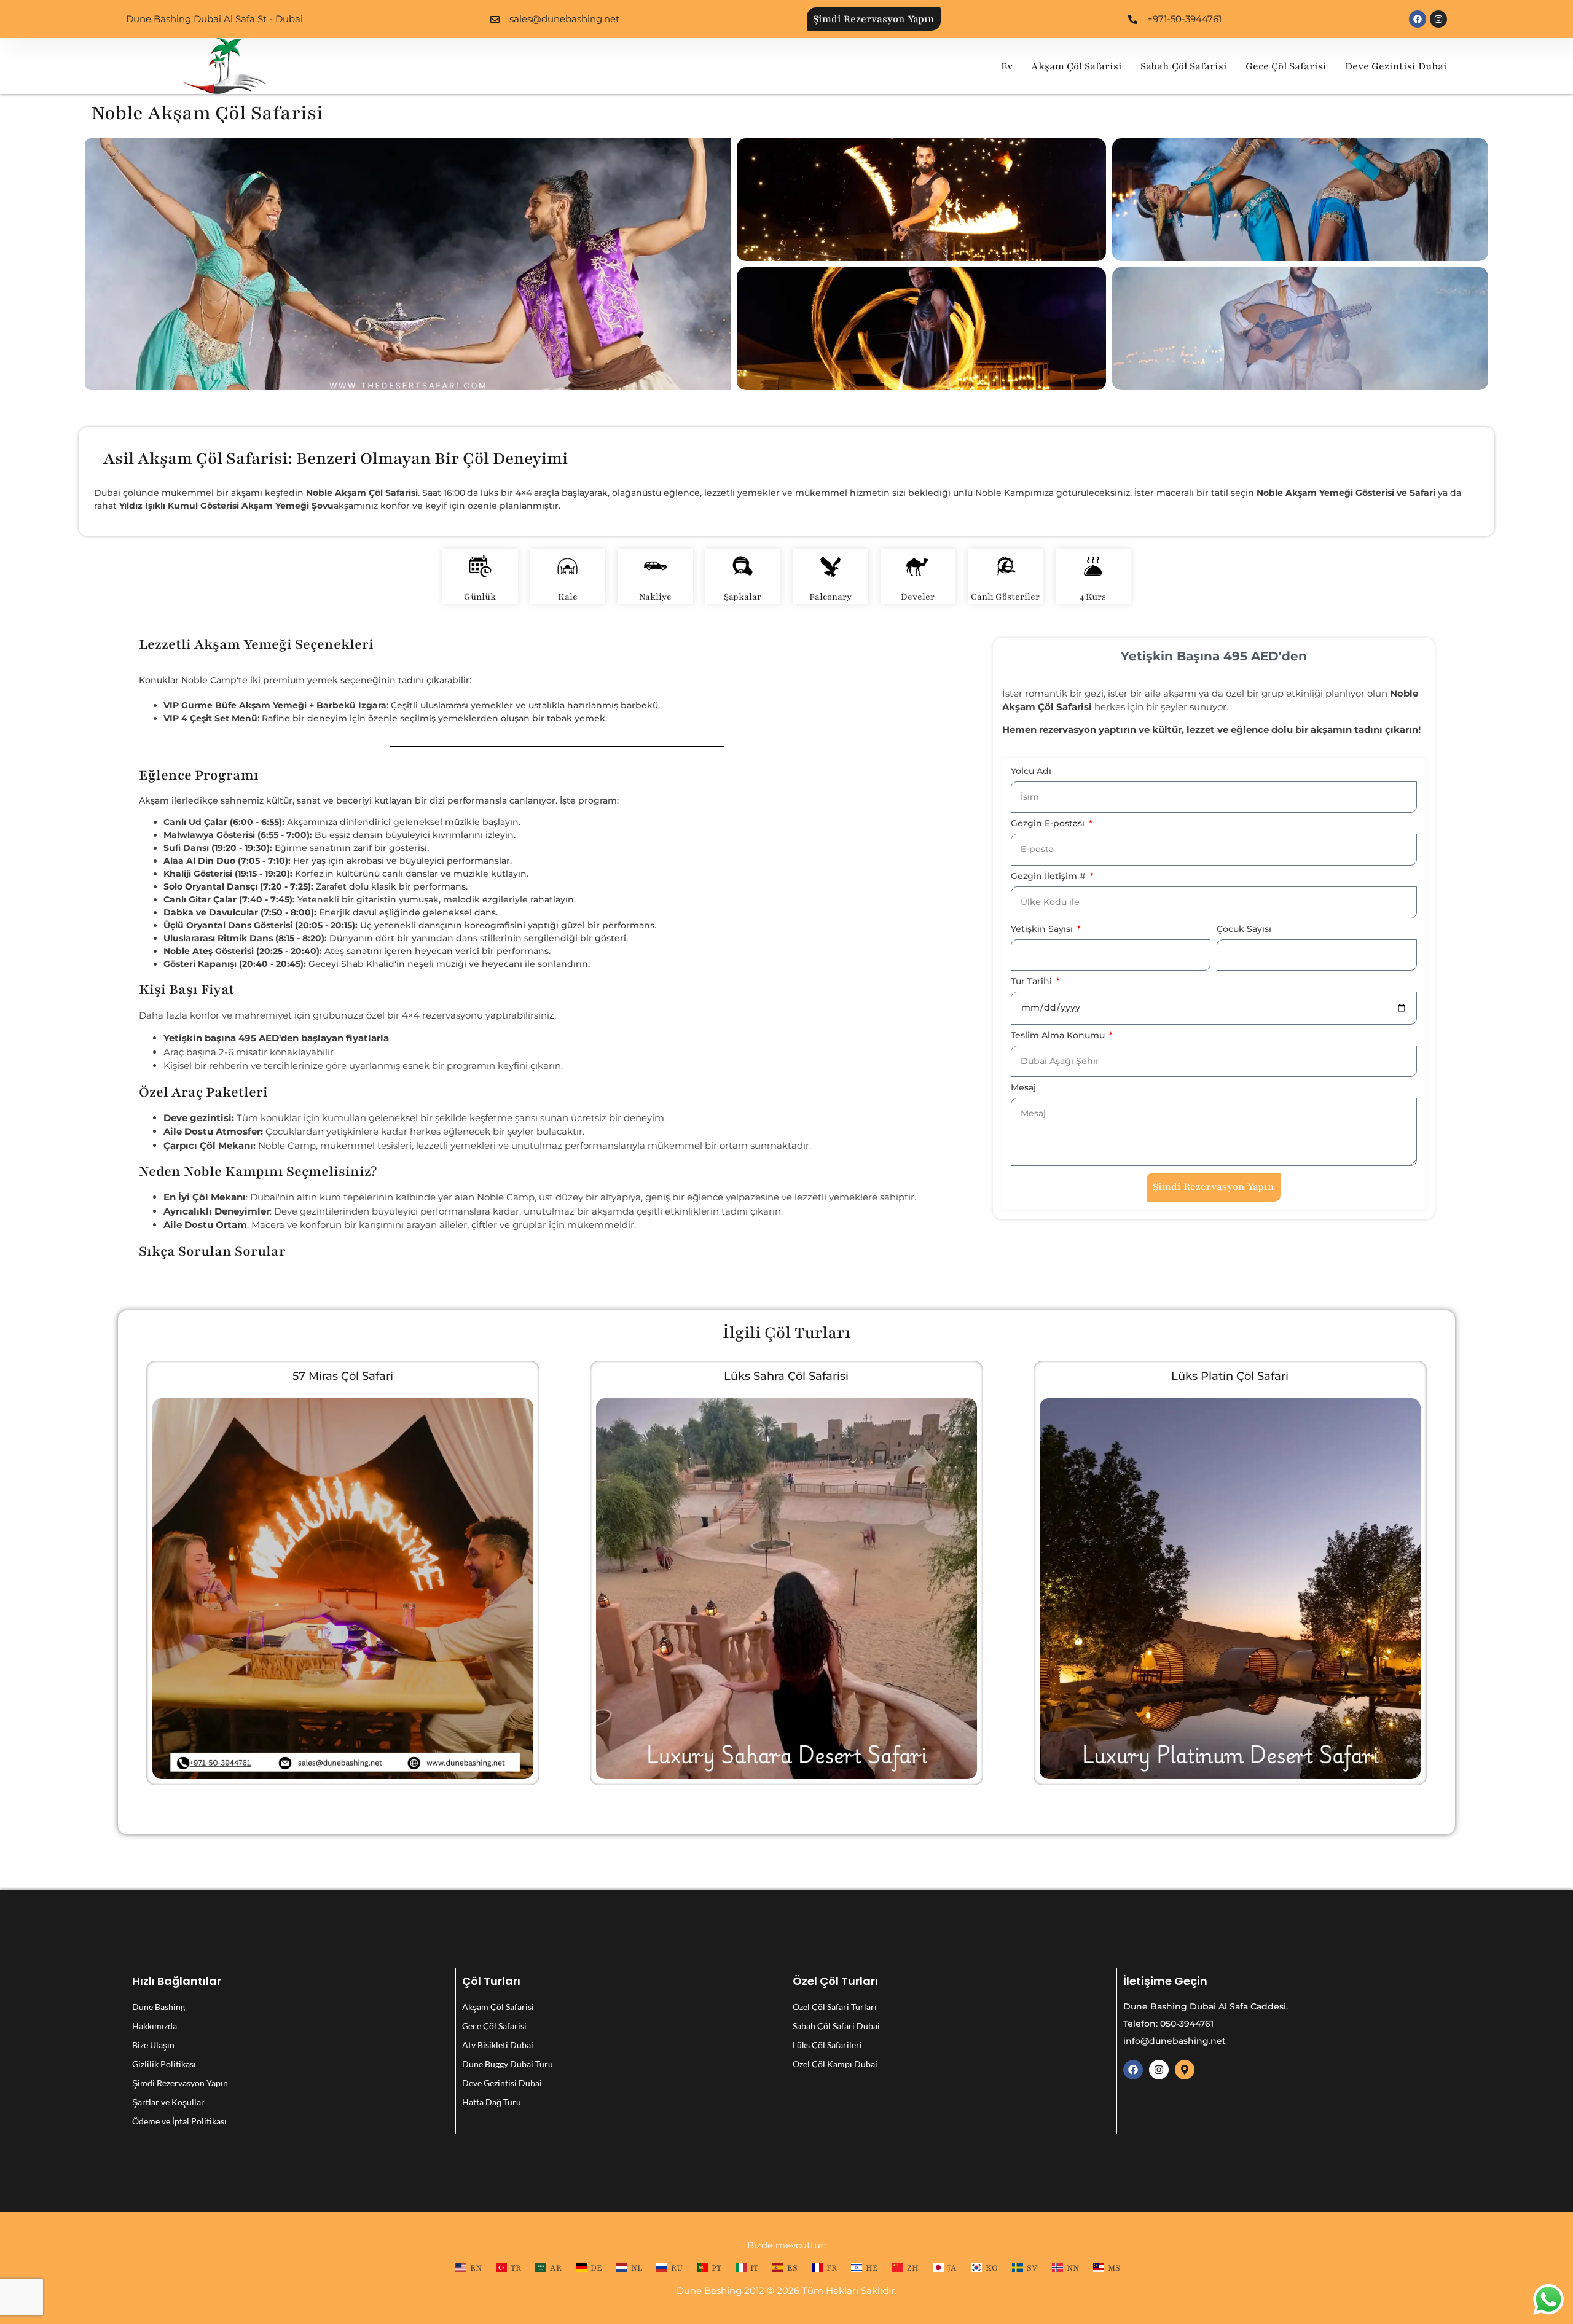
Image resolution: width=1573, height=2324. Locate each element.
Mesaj (1023, 1088)
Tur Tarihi (1033, 982)
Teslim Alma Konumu (1059, 1036)
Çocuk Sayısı (1244, 929)
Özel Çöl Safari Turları (835, 2007)
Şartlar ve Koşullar (168, 2102)
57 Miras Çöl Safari (786, 1376)
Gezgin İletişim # (1049, 877)
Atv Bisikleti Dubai (498, 2045)
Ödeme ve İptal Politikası (179, 2121)
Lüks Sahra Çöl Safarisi (1230, 1376)
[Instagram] (1438, 19)
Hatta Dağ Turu (492, 2102)
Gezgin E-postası (1049, 824)
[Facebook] (1418, 19)
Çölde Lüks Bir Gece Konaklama (343, 1376)
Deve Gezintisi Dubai (1396, 66)
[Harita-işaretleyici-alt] (1185, 2070)
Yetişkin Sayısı (1043, 929)
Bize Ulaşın (153, 2045)
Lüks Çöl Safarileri (827, 2045)
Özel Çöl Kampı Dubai (835, 2064)
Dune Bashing (159, 2007)
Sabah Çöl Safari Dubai (836, 2026)
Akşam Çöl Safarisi (1077, 66)
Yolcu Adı (1031, 772)
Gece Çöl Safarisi (1286, 66)
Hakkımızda (155, 2026)
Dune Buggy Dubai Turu (508, 2064)
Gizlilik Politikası (164, 2064)
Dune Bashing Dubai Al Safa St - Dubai (214, 19)
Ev (1007, 66)
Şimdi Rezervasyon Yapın (180, 2083)
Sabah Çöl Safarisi (1184, 66)
